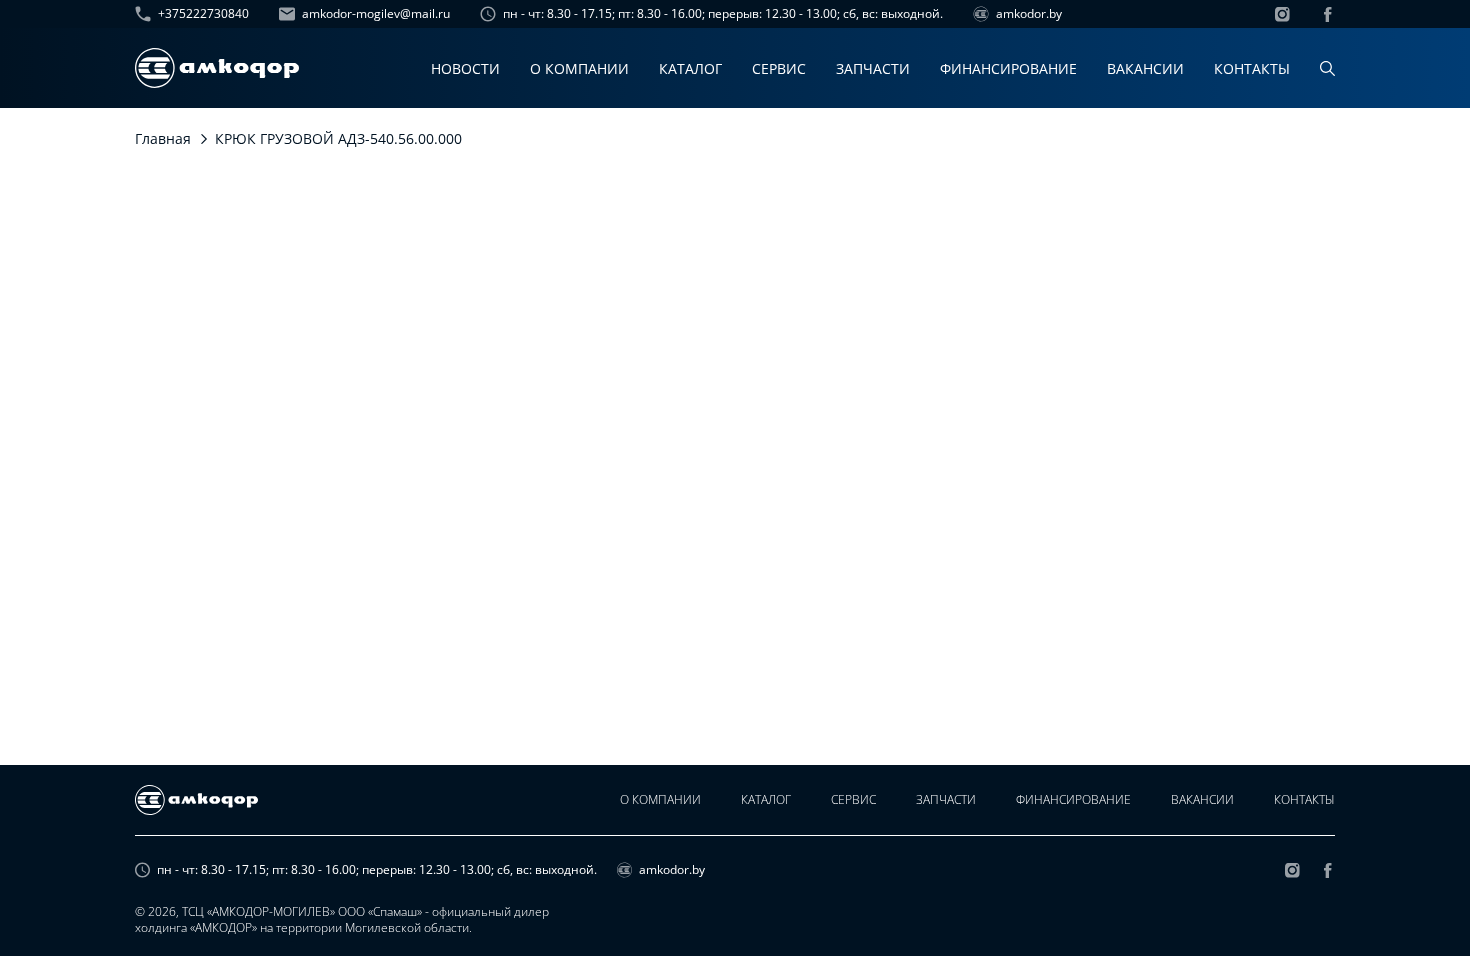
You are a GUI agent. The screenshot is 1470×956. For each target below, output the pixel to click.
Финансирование (1008, 68)
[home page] (217, 68)
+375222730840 (203, 14)
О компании (579, 68)
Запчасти (873, 68)
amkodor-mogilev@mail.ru (376, 14)
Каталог (690, 68)
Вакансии (1145, 68)
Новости (465, 68)
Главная (163, 138)
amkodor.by (1029, 14)
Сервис (779, 68)
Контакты (1252, 68)
